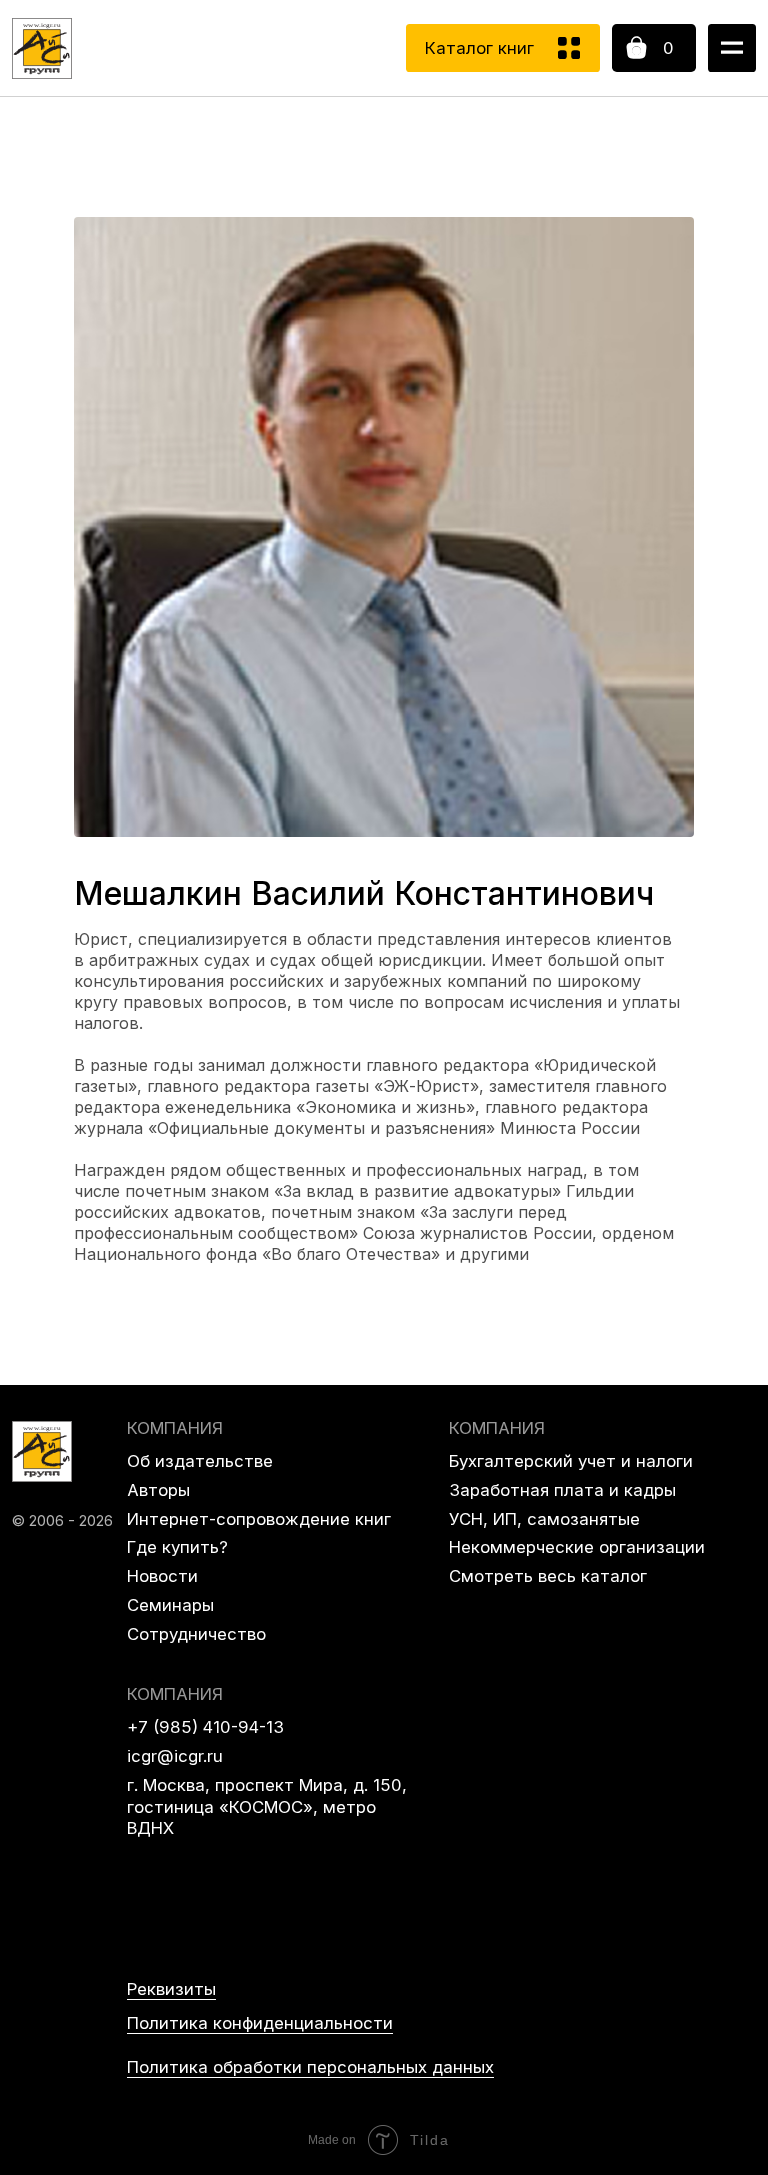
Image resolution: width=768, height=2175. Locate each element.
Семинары (170, 1605)
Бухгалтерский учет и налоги (571, 1461)
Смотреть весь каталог (548, 1576)
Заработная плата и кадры (562, 1490)
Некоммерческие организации (577, 1547)
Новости (162, 1576)
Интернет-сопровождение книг (259, 1519)
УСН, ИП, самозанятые (544, 1519)
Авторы (158, 1490)
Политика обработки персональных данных (310, 2067)
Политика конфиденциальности (260, 2023)
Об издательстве (200, 1461)
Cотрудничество (196, 1634)
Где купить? (177, 1547)
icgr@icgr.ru (175, 1756)
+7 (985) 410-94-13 (205, 1727)
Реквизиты (171, 1989)
